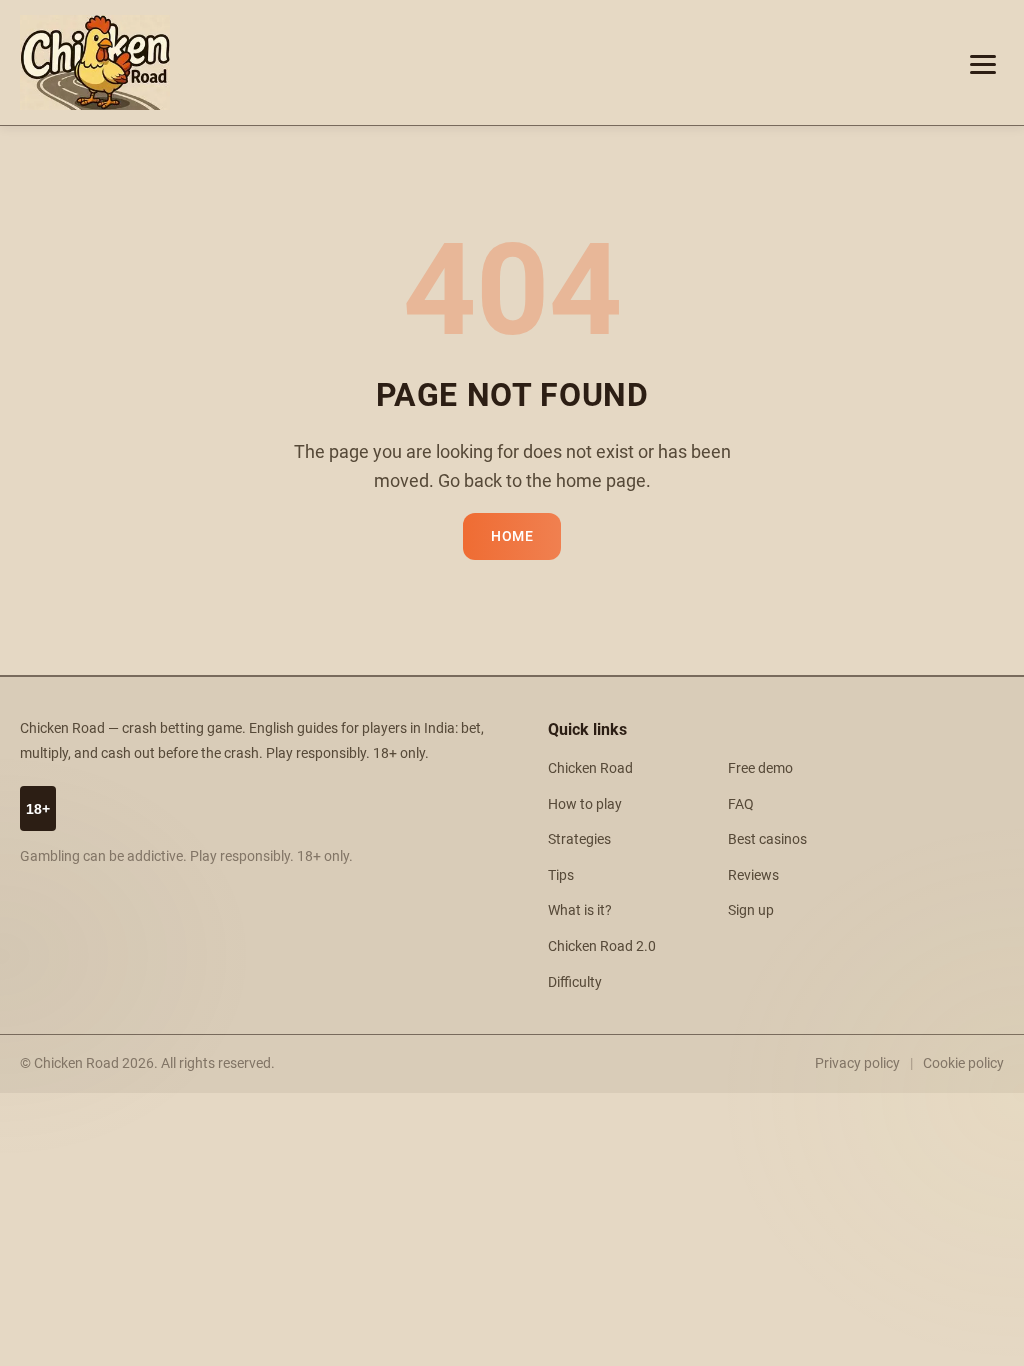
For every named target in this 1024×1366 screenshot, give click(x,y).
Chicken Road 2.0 (602, 946)
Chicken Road (590, 768)
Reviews (753, 875)
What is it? (580, 910)
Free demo (760, 768)
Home (512, 536)
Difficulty (575, 982)
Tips (561, 875)
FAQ (741, 804)
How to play (585, 804)
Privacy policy (857, 1063)
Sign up (751, 910)
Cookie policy (963, 1063)
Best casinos (767, 839)
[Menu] (983, 63)
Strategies (579, 839)
